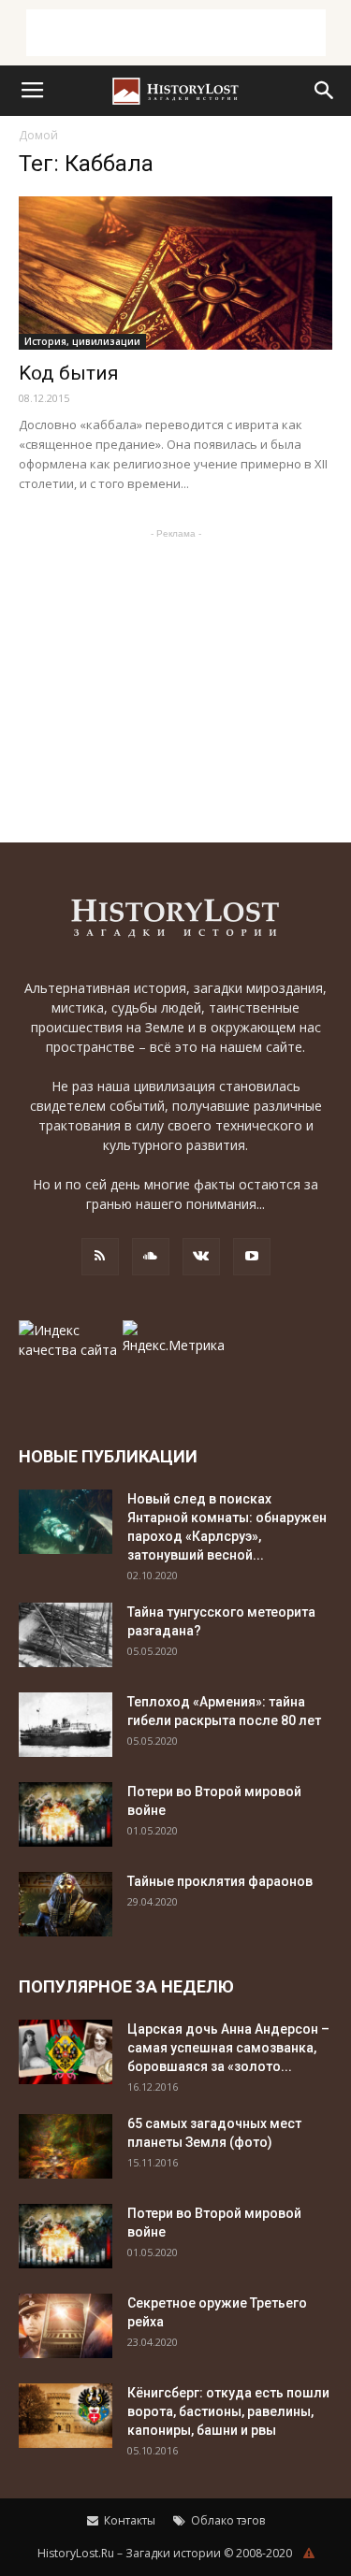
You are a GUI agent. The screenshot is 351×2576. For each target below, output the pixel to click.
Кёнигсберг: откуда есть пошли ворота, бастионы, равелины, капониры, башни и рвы (228, 2411)
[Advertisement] (176, 33)
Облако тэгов (227, 2520)
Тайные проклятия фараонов (220, 1881)
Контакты (128, 2520)
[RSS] (100, 1257)
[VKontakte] (201, 1257)
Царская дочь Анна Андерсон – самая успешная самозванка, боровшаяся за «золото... (228, 2048)
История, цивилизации (82, 341)
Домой (38, 135)
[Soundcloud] (151, 1257)
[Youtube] (252, 1257)
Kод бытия (69, 373)
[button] (325, 91)
